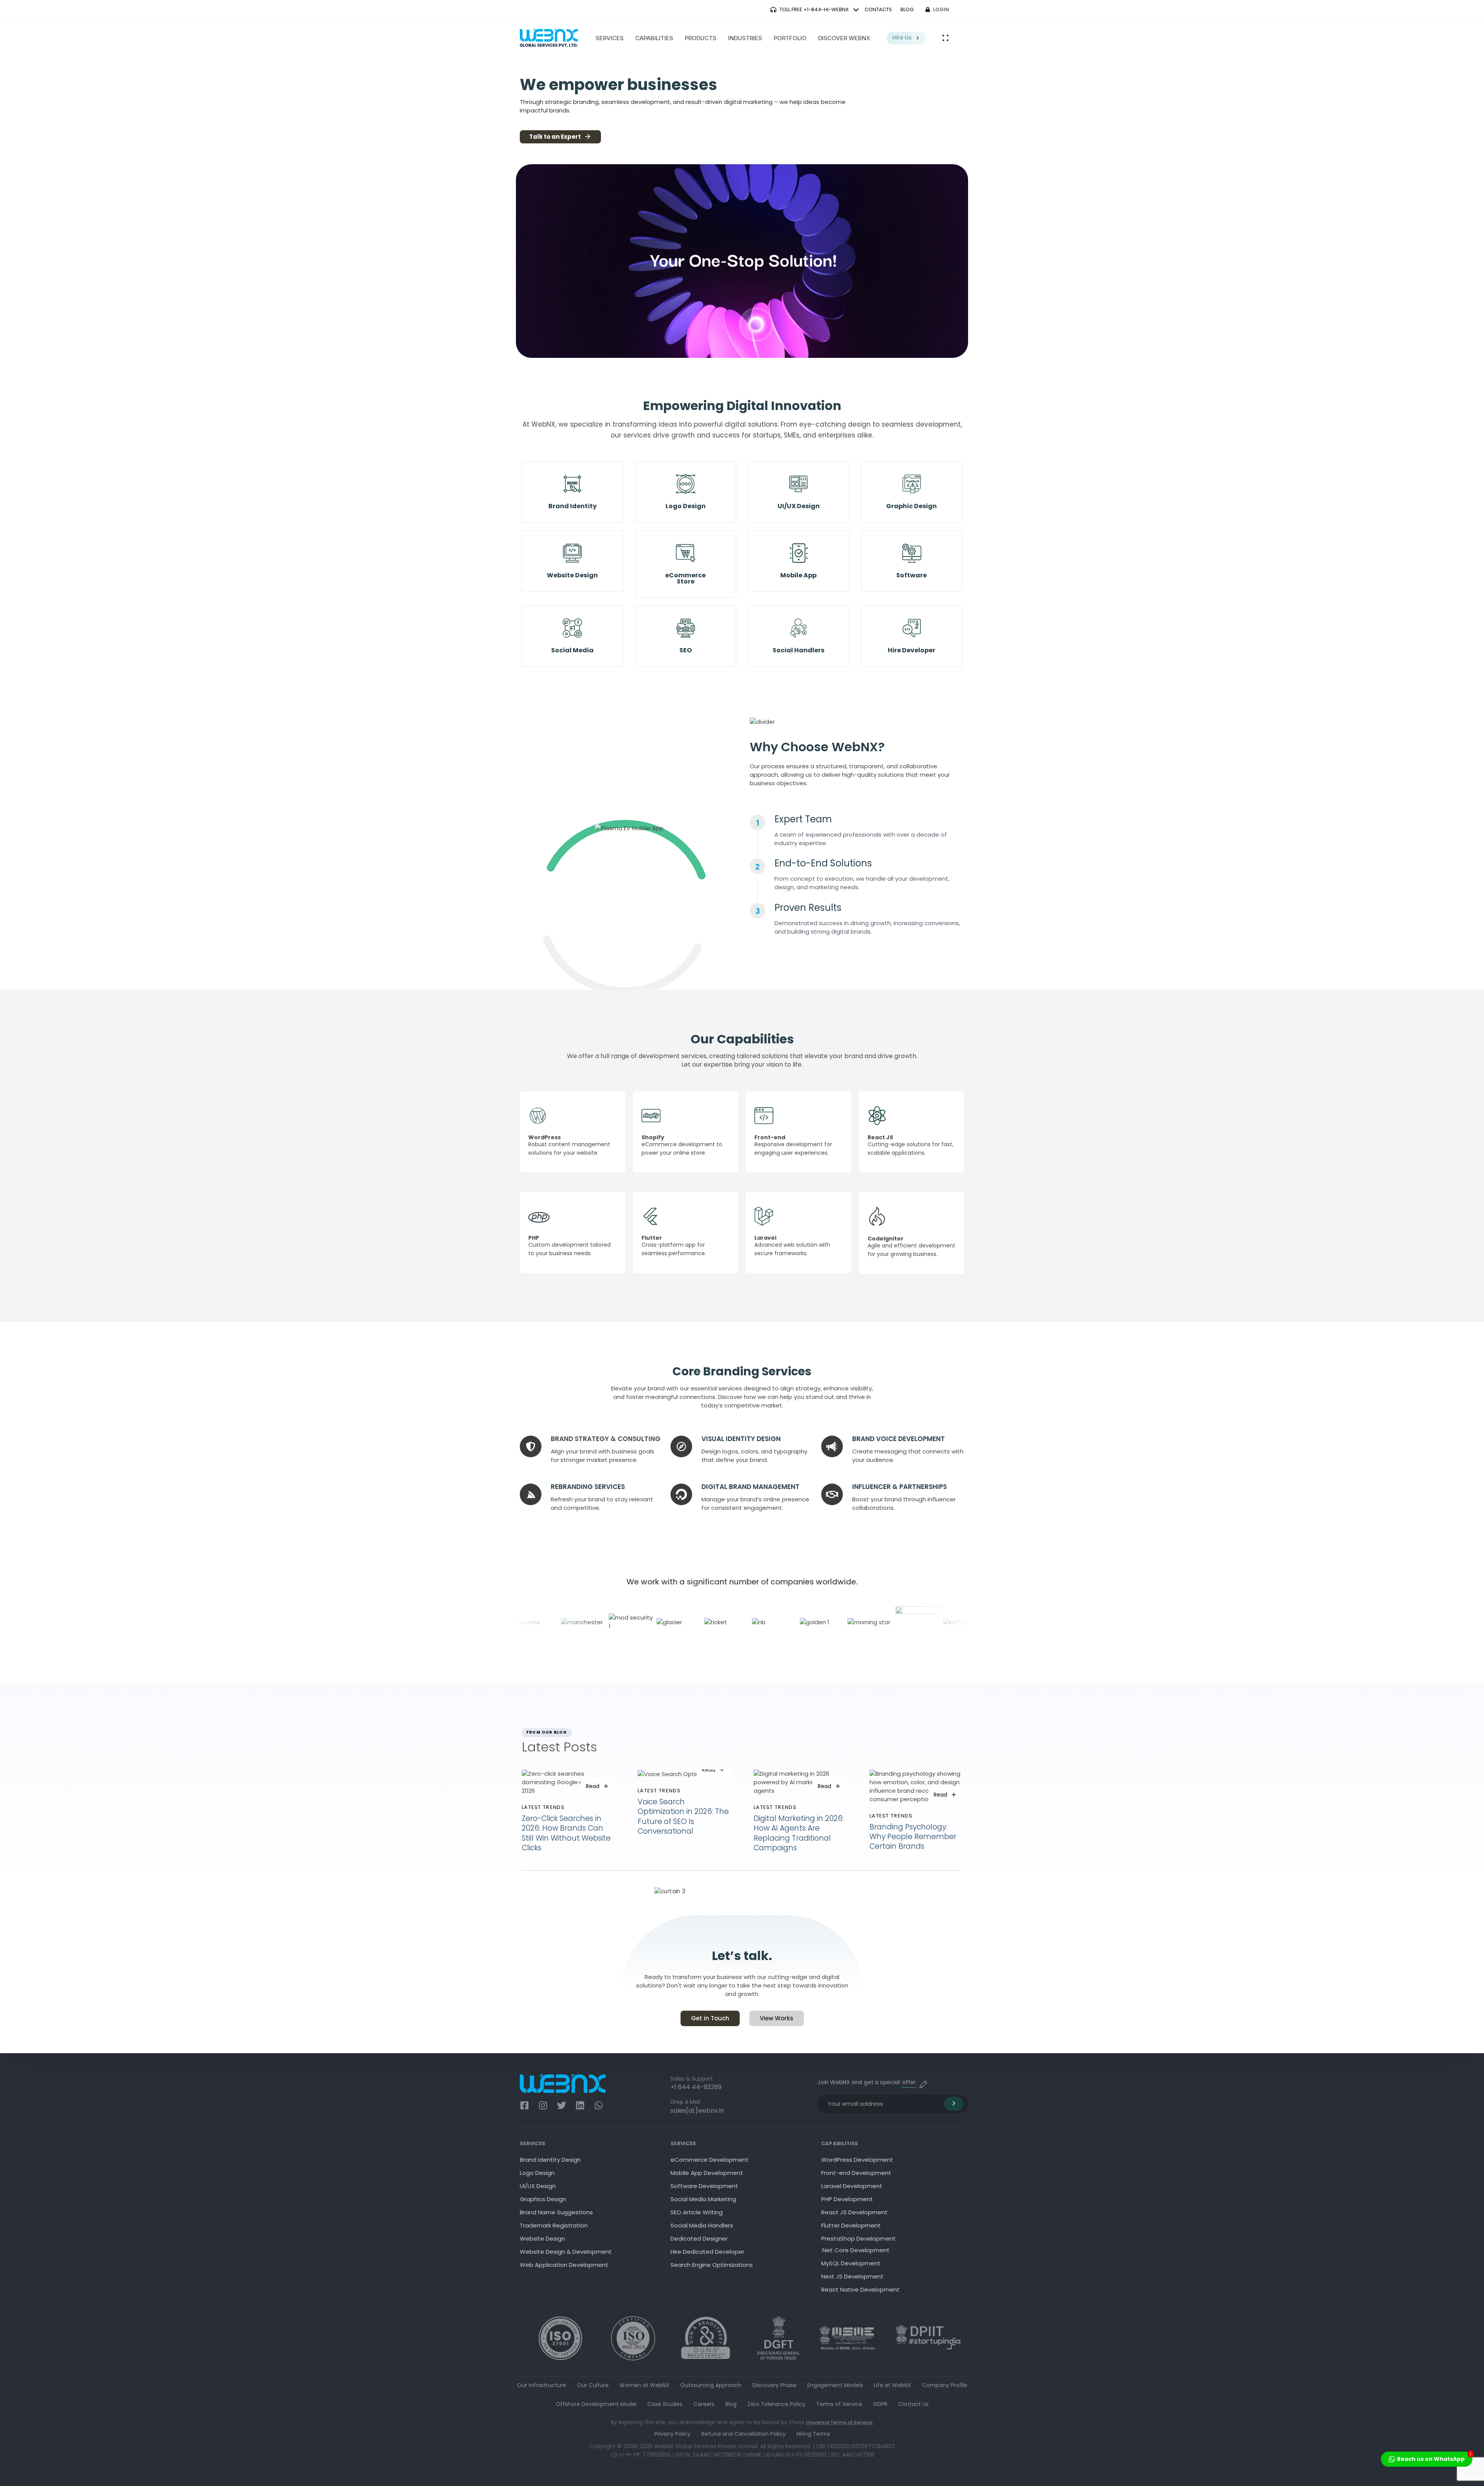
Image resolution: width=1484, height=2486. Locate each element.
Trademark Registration (554, 2225)
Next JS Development (852, 2276)
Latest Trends (543, 1807)
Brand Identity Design (550, 2160)
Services (610, 38)
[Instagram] (543, 2105)
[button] (946, 38)
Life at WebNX (893, 2385)
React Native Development (860, 2289)
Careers (704, 2404)
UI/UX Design (538, 2186)
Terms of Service (839, 2404)
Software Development (704, 2186)
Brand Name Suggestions (556, 2212)
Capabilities (654, 38)
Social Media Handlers (702, 2225)
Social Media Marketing (703, 2199)
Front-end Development (856, 2173)
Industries (745, 38)
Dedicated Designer (699, 2238)
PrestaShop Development (859, 2238)
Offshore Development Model (596, 2404)
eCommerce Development (710, 2160)
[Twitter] (562, 2105)
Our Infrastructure (542, 2385)
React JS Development (854, 2212)
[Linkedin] (580, 2105)
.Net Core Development (855, 2250)
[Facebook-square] (524, 2105)
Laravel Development (852, 2186)
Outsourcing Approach (711, 2385)
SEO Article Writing (697, 2212)
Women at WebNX (644, 2385)
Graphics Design (543, 2199)
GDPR (880, 2404)
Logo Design (537, 2173)
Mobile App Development (707, 2173)
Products (701, 38)
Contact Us (913, 2404)
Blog (731, 2404)
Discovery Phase (774, 2385)
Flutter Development (851, 2225)
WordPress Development (857, 2160)
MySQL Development (851, 2263)
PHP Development (847, 2199)
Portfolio (790, 38)
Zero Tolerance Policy (776, 2404)
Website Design (542, 2238)
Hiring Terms (813, 2434)
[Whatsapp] (599, 2105)
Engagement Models (835, 2385)
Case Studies (665, 2404)
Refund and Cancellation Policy (744, 2434)
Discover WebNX (844, 38)
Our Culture (593, 2385)
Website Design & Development (566, 2252)
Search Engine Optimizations (712, 2265)
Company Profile (945, 2385)
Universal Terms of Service (839, 2422)
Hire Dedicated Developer (707, 2252)
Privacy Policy (672, 2434)
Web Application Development (564, 2265)
